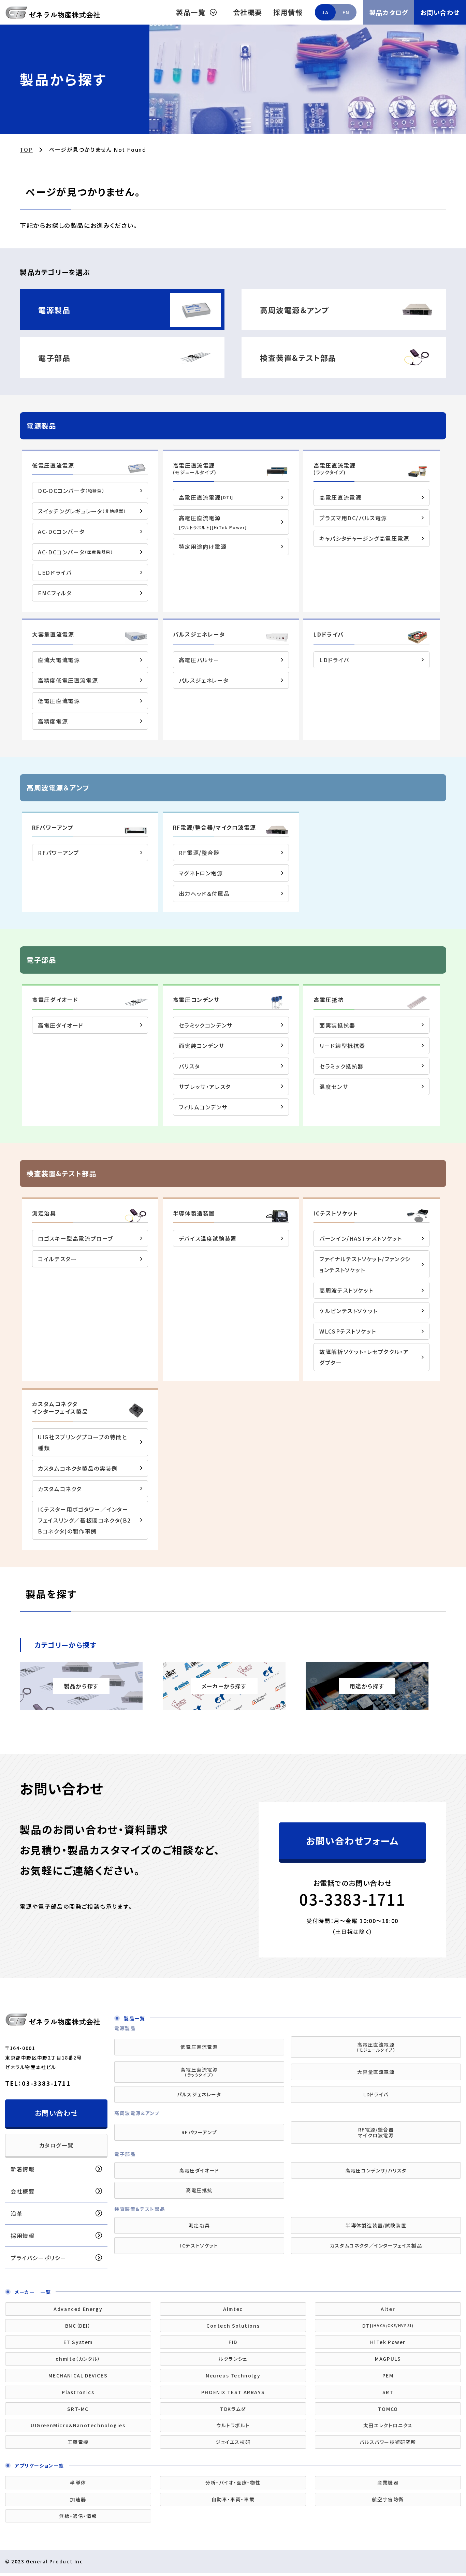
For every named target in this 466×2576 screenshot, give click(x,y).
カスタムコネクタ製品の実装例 (78, 1468)
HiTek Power (388, 2342)
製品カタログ (389, 12)
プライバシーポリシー (39, 2258)
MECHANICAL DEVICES (78, 2375)
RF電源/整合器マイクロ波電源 (376, 2132)
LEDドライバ (55, 572)
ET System (78, 2342)
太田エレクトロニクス (388, 2425)
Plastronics (78, 2392)
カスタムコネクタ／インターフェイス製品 (376, 2245)
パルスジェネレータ (199, 634)
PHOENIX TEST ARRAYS (233, 2392)
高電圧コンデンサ (196, 1000)
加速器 (78, 2499)
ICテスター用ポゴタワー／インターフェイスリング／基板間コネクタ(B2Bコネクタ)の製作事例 (84, 1520)
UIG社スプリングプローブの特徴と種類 (82, 1442)
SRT (388, 2392)
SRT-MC (78, 2409)
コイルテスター (57, 1259)
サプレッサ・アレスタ (205, 1087)
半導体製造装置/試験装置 (376, 2225)
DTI (388, 2326)
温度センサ (334, 1087)
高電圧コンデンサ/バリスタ (376, 2170)
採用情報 (288, 12)
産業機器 (388, 2483)
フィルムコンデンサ (203, 1107)
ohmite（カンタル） (78, 2359)
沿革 (17, 2213)
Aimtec (233, 2309)
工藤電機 (78, 2442)
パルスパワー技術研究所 (388, 2442)
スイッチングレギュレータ (82, 511)
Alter (388, 2309)
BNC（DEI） (78, 2326)
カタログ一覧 (56, 2145)
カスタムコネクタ (60, 1489)
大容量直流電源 (53, 634)
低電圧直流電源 (53, 465)
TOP (26, 149)
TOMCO (388, 2409)
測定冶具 (199, 2225)
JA (325, 12)
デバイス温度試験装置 (208, 1238)
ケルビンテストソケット (348, 1311)
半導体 (78, 2483)
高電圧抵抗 (329, 1000)
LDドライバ (329, 634)
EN (346, 12)
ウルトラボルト (233, 2425)
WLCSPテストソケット (348, 1331)
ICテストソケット (336, 1213)
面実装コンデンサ (202, 1046)
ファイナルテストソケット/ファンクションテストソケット (365, 1264)
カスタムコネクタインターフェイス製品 (60, 1408)
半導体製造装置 (194, 1213)
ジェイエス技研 (233, 2442)
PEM (388, 2375)
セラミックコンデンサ (206, 1025)
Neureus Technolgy (233, 2375)
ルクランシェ (233, 2359)
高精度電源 (53, 721)
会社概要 (248, 12)
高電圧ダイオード (55, 1000)
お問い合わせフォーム (352, 1841)
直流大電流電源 (59, 660)
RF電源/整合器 (199, 853)
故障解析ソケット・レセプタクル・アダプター (364, 1357)
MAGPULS (388, 2359)
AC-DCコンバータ (61, 532)
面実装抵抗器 (337, 1025)
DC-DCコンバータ (71, 491)
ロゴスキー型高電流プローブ (76, 1238)
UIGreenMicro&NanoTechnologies (78, 2425)
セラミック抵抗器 (341, 1066)
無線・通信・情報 (78, 2516)
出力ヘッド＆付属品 (204, 893)
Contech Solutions (233, 2326)
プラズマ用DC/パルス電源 (353, 518)
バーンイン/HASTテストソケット (361, 1238)
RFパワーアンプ (53, 827)
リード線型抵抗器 (342, 1046)
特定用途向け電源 (203, 547)
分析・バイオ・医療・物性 (233, 2483)
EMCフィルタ (55, 593)
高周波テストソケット (346, 1290)
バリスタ (189, 1066)
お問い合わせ (440, 12)
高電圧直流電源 (195, 469)
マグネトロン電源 (201, 873)
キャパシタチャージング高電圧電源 (364, 538)
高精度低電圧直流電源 (68, 680)
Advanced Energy (78, 2309)
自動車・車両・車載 (233, 2499)
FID (233, 2342)
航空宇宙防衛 (388, 2499)
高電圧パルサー (199, 660)
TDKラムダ (233, 2409)
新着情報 (23, 2169)
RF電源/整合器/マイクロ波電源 (215, 827)
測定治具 (44, 1213)
